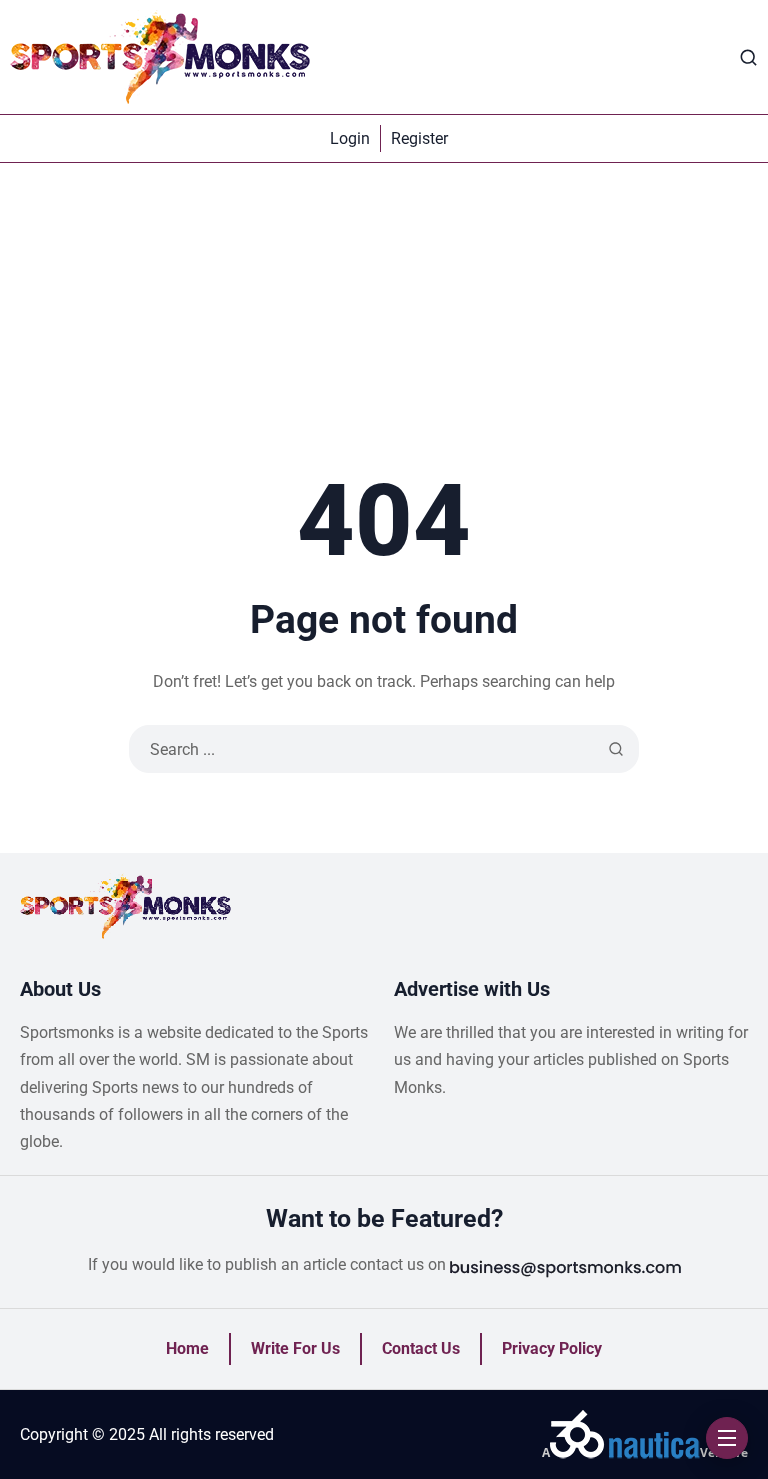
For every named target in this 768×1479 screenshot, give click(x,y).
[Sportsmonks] (160, 57)
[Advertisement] (384, 313)
